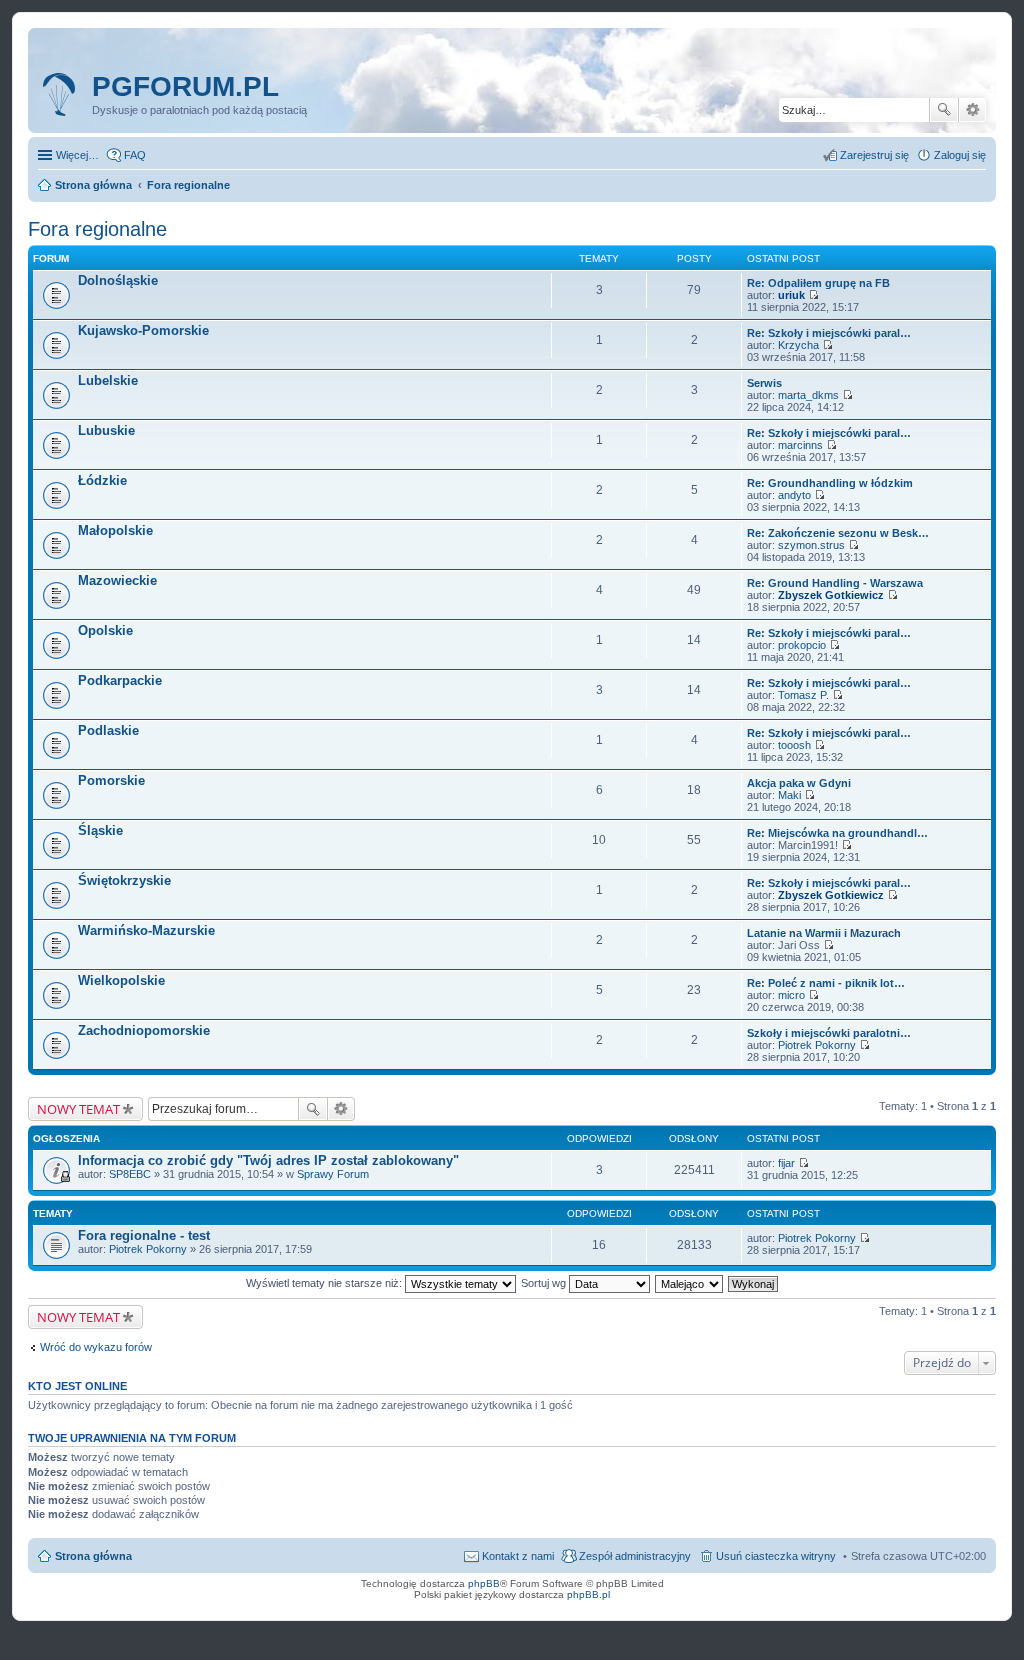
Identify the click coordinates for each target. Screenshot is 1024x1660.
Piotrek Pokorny (817, 1045)
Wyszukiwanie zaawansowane (972, 110)
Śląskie (100, 830)
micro (791, 995)
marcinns (800, 445)
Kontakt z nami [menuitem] (518, 1556)
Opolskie (105, 630)
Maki (789, 795)
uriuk (791, 295)
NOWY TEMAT (78, 1109)
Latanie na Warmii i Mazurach (824, 933)
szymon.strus (811, 545)
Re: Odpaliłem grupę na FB (818, 283)
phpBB (484, 1583)
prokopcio (802, 645)
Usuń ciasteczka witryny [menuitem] (776, 1556)
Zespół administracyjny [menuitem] (635, 1556)
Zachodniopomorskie (144, 1030)
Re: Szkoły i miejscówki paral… (829, 333)
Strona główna (93, 1556)
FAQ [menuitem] (135, 155)
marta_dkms (808, 395)
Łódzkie (102, 480)
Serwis (764, 383)
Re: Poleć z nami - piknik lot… (826, 983)
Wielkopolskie (121, 980)
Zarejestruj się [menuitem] (874, 155)
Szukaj (944, 110)
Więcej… (77, 155)
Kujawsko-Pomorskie (143, 330)
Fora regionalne (97, 229)
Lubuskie (106, 430)
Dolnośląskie (118, 280)
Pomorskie (111, 780)
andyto (794, 495)
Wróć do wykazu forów (96, 1347)
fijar (786, 1163)
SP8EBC (130, 1174)
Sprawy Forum (333, 1174)
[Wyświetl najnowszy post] (813, 295)
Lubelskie (108, 380)
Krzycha (798, 345)
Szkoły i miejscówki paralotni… (829, 1033)
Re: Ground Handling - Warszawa (835, 583)
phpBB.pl (588, 1594)
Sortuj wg (545, 1283)
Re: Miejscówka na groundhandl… (837, 833)
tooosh (794, 745)
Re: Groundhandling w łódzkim (830, 483)
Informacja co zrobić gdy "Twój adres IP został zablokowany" (268, 1160)
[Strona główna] (62, 95)
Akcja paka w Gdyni (799, 783)
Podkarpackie (120, 680)
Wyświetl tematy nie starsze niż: (325, 1283)
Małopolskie (115, 530)
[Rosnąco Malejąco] (690, 1283)
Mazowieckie (117, 580)
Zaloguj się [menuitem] (960, 155)
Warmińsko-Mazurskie (146, 930)
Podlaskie (108, 730)
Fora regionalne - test (144, 1235)
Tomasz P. (803, 695)
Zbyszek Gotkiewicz (831, 595)
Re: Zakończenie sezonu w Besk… (838, 533)
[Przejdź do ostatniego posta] (803, 1163)
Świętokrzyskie (124, 880)
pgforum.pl (185, 86)
